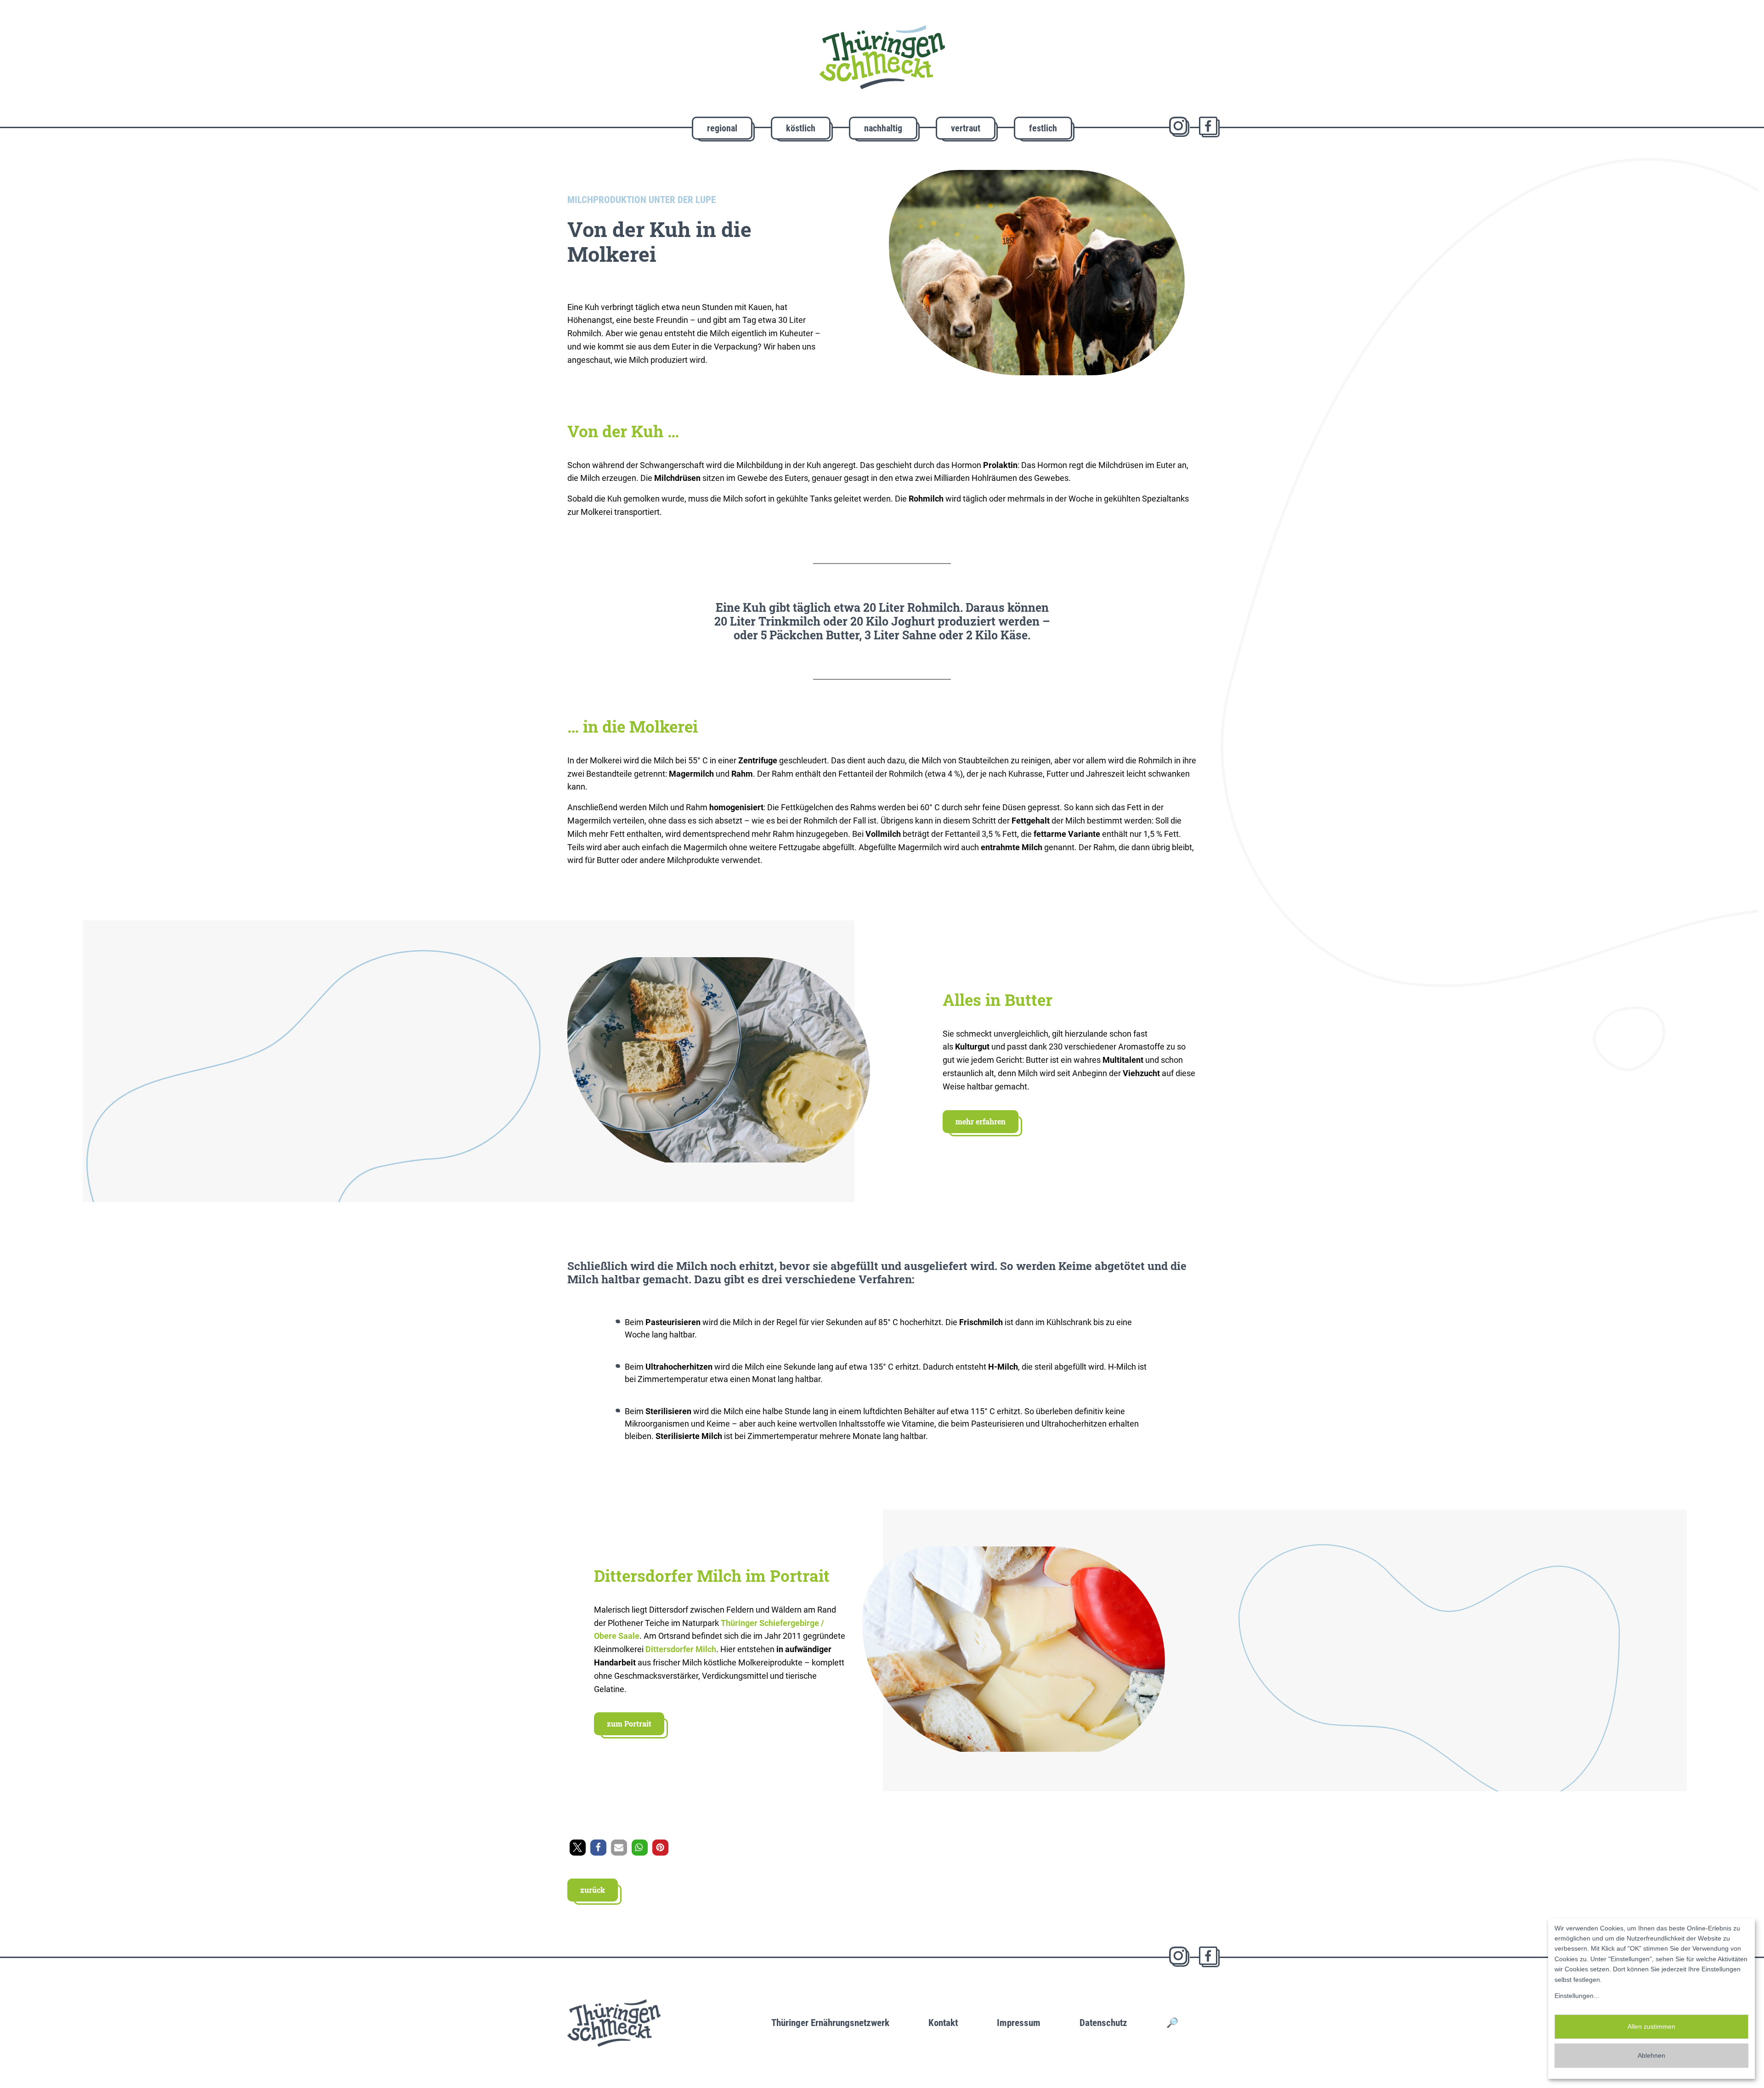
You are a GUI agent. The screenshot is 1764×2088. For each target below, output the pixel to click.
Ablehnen (1651, 2055)
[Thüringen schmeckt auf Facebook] (1209, 127)
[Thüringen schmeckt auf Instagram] (1179, 127)
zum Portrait (629, 1724)
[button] (578, 1848)
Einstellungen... (1577, 1996)
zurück (593, 1890)
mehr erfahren (981, 1121)
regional (722, 128)
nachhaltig (883, 128)
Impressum (1019, 2023)
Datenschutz (1103, 2023)
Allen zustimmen (1651, 2026)
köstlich (801, 128)
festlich (1043, 128)
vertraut (966, 128)
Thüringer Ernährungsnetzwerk (830, 2023)
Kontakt (943, 2023)
